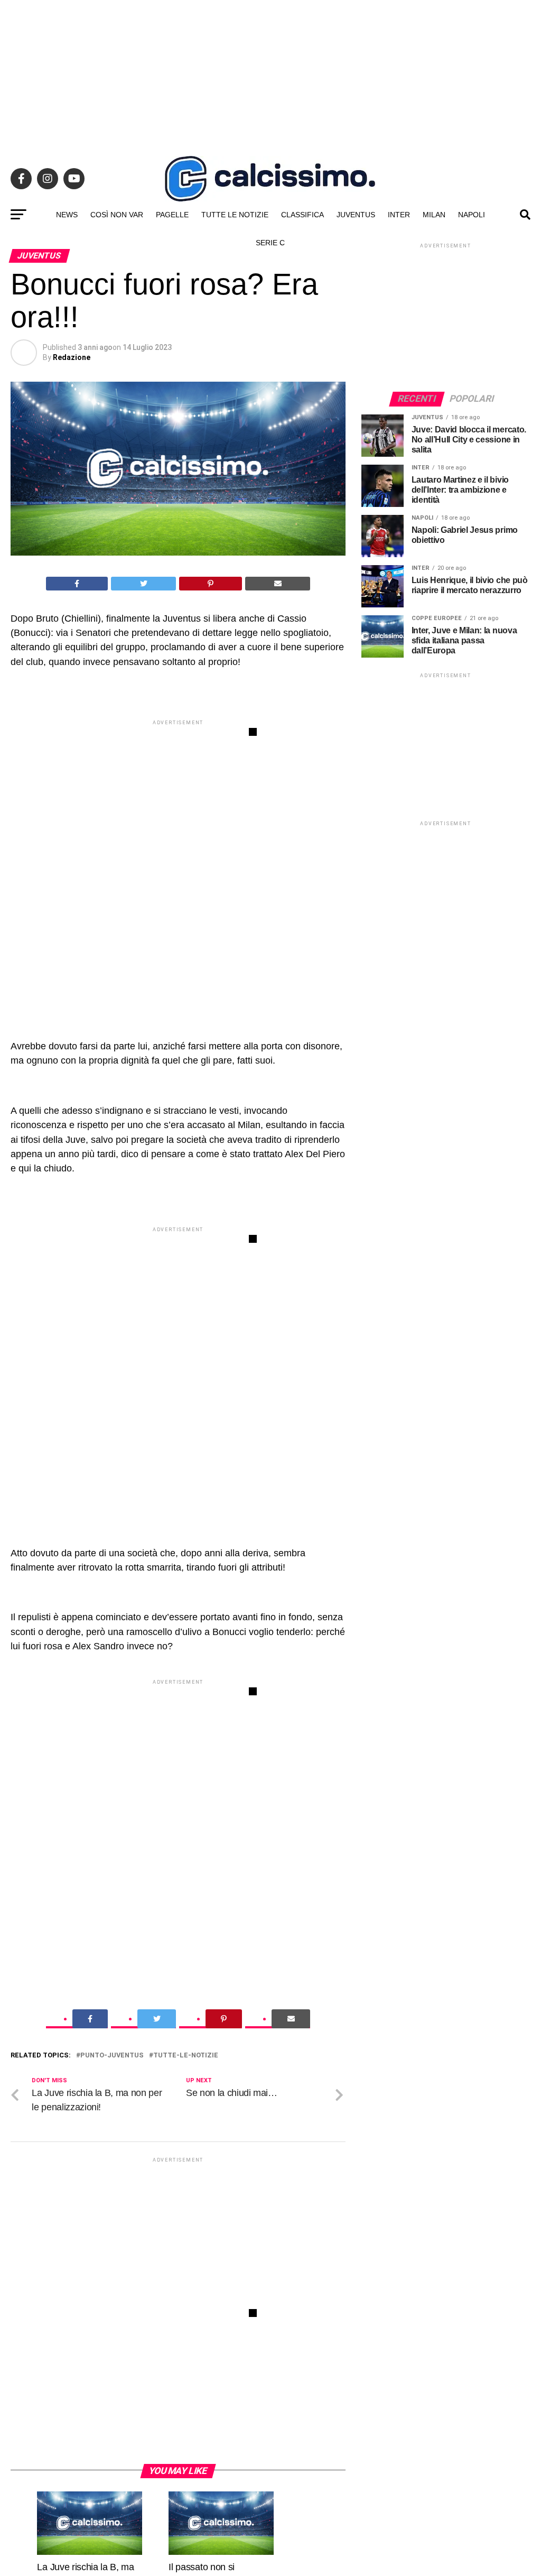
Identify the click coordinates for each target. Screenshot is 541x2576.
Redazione (72, 357)
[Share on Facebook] (77, 584)
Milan (434, 215)
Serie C (270, 243)
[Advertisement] (270, 74)
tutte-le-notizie (186, 2056)
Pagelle (172, 215)
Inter (399, 215)
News (67, 215)
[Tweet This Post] (143, 584)
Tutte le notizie (235, 215)
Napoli (472, 215)
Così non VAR (117, 215)
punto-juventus (112, 2056)
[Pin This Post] (211, 584)
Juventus (356, 215)
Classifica (302, 215)
